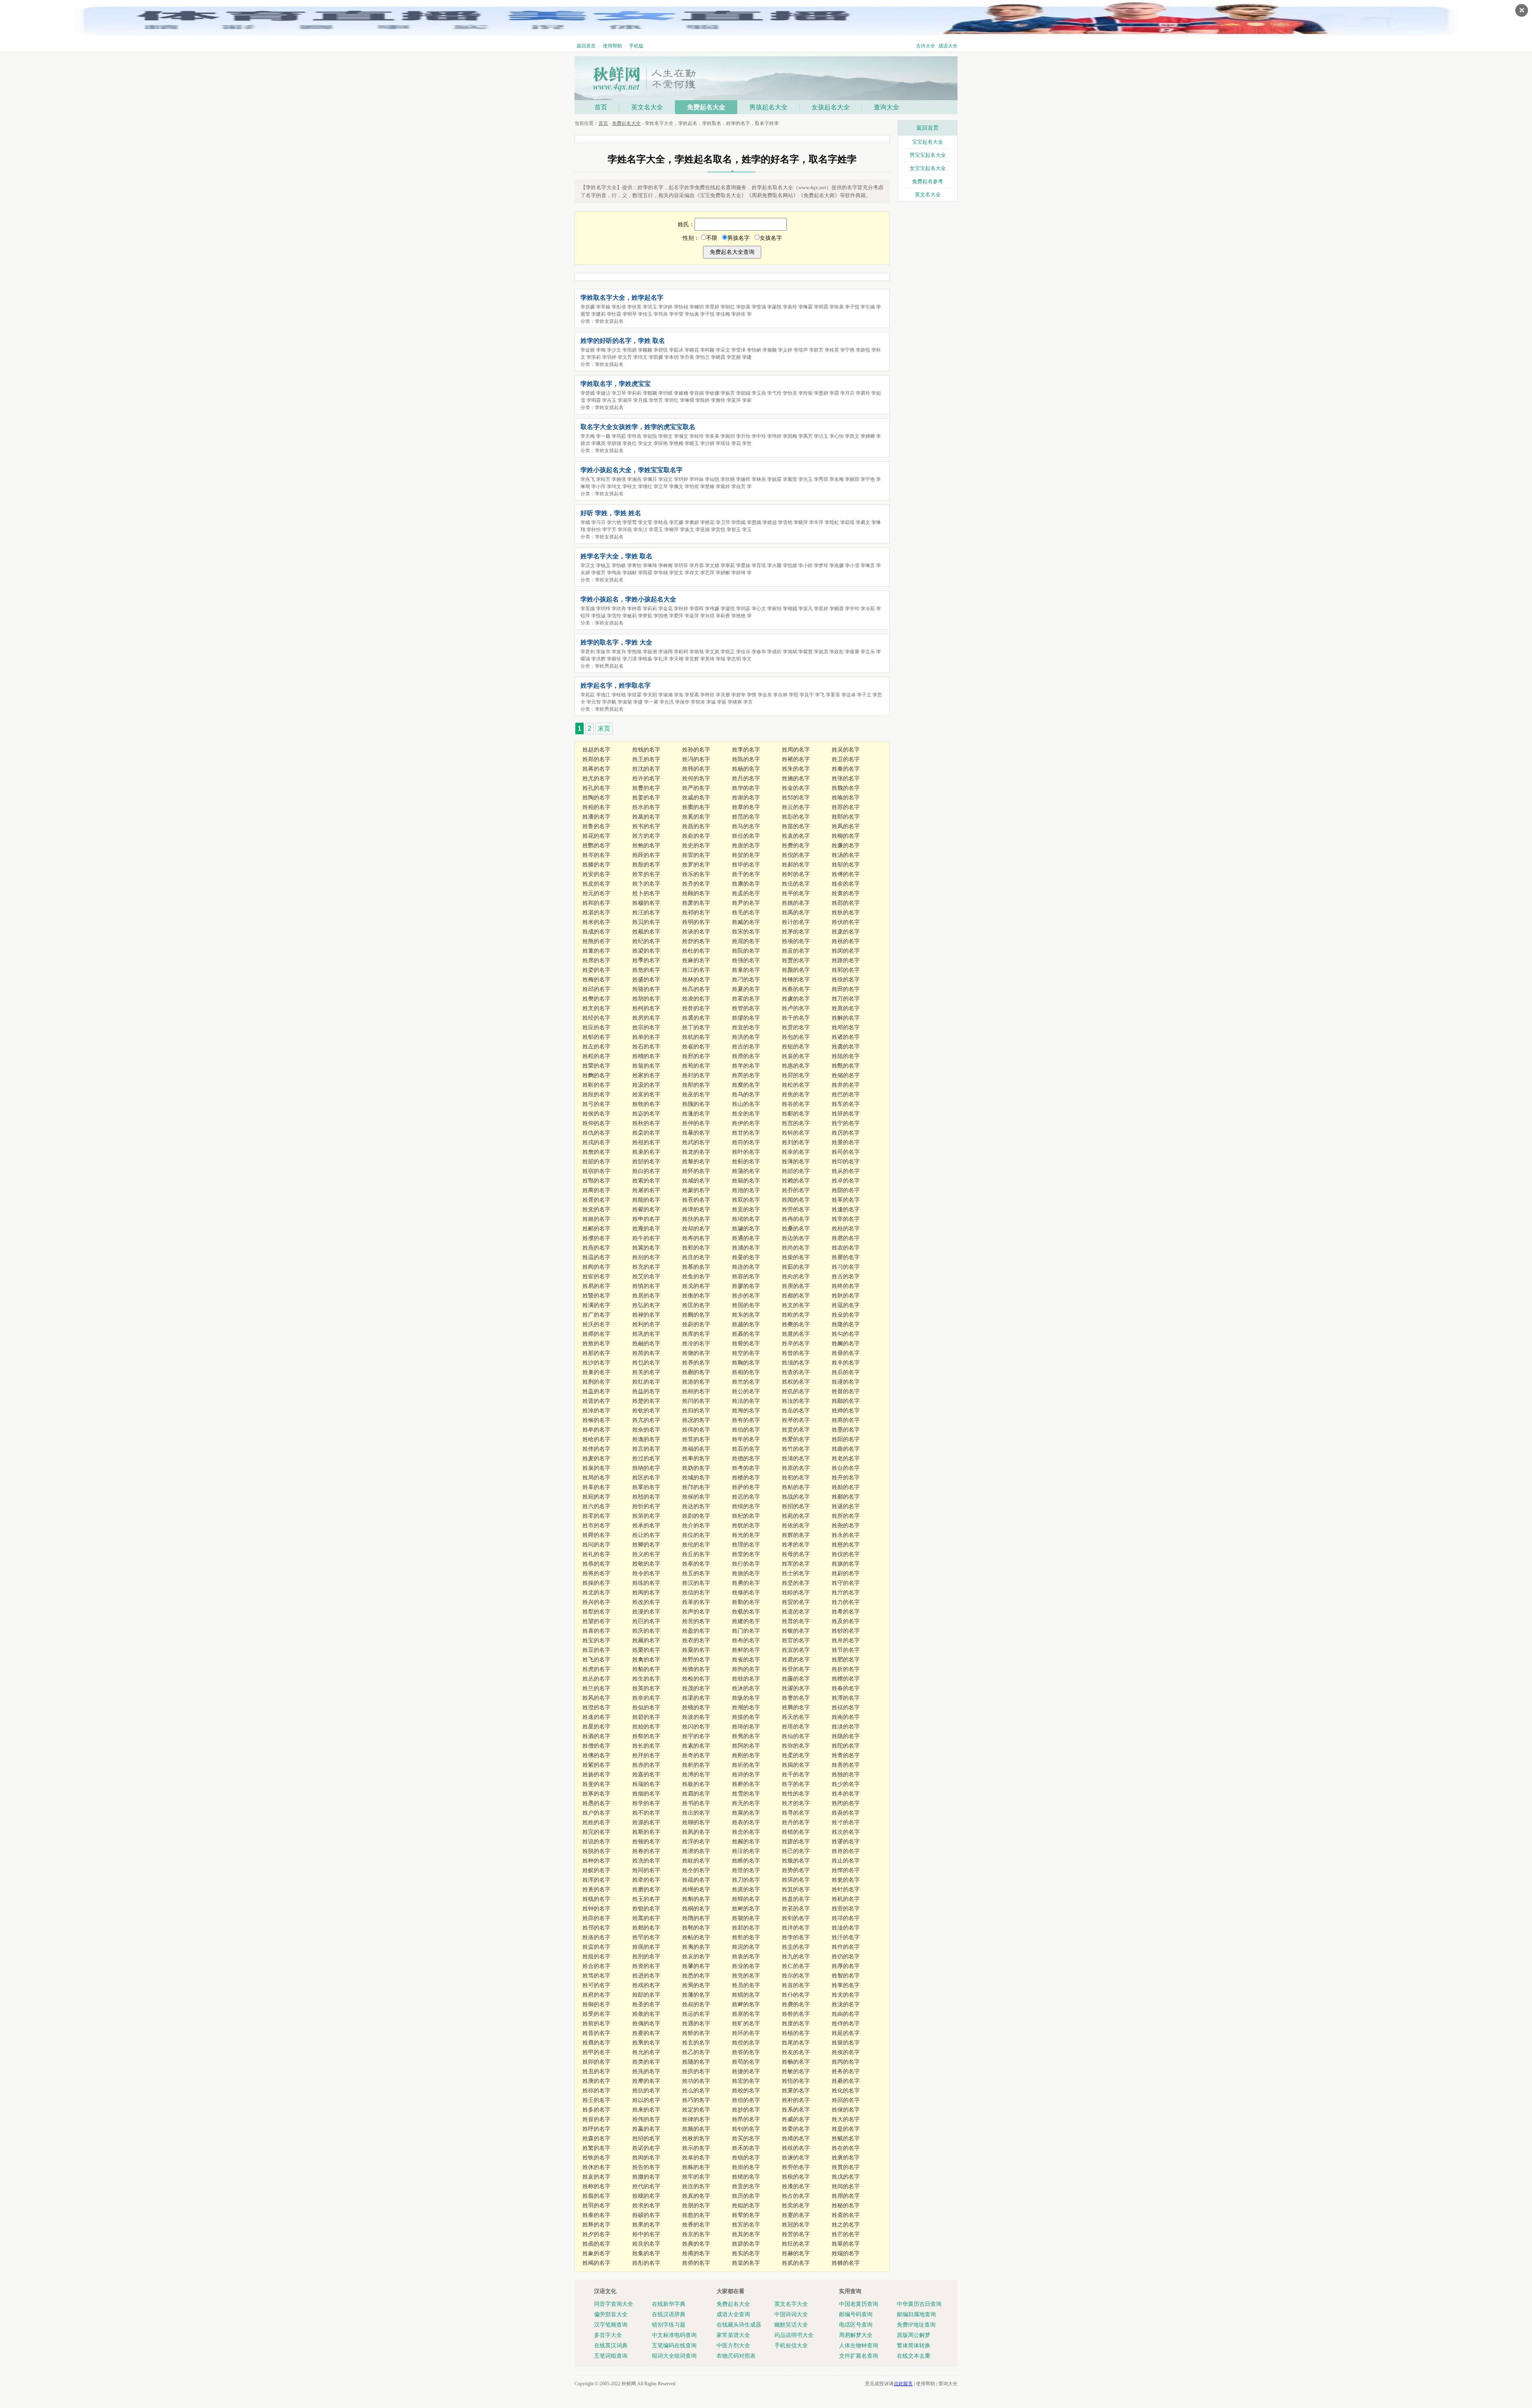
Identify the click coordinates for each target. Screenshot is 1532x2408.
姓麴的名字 (596, 1075)
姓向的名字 (796, 1276)
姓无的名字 (746, 1803)
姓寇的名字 (846, 1305)
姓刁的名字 (746, 980)
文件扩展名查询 (859, 2356)
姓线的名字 (596, 1899)
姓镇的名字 (746, 1995)
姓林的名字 (696, 980)
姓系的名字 (796, 2110)
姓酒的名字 (596, 1736)
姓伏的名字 (846, 922)
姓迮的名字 (696, 2186)
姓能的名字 (646, 1200)
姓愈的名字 (696, 2215)
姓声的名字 (696, 1612)
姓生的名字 (646, 1679)
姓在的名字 (846, 2148)
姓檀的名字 (846, 1679)
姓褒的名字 (846, 2158)
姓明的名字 (696, 922)
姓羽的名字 (596, 2205)
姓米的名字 (596, 922)
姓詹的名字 (596, 1152)
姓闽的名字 (646, 1592)
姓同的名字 (646, 1870)
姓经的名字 (596, 1018)
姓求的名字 (646, 2205)
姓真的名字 (696, 2196)
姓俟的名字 (846, 2052)
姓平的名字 (796, 893)
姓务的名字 (846, 2071)
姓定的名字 (696, 2110)
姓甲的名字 (596, 2052)
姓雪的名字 (746, 1794)
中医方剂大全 (733, 2346)
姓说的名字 (596, 1842)
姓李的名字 (746, 750)
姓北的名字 (596, 1592)
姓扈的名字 (846, 1238)
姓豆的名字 (596, 1650)
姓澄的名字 (596, 1707)
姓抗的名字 (646, 2091)
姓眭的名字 (696, 1861)
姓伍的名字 (796, 884)
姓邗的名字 (596, 1928)
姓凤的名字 (846, 826)
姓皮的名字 (596, 884)
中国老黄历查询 (859, 2304)
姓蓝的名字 (796, 951)
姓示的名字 (696, 2148)
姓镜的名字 (696, 1707)
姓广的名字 (596, 1315)
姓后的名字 (846, 1372)
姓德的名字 (746, 1458)
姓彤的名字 (646, 2263)
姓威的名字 (796, 2119)
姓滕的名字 (596, 865)
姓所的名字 (846, 1516)
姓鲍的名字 (646, 845)
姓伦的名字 (696, 1545)
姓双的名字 (746, 1200)
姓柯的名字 (646, 1008)
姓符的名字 (746, 1142)
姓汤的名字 (846, 855)
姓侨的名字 (696, 2263)
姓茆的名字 (596, 1918)
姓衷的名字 (746, 1956)
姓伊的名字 (746, 1123)
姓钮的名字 (796, 1047)
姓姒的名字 (746, 2205)
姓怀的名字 (696, 1171)
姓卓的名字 (846, 1181)
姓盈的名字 (696, 1631)
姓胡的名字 (646, 999)
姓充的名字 (646, 1267)
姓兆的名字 (646, 2071)
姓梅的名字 (596, 980)
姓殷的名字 (646, 865)
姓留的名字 (846, 2043)
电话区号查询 (856, 2325)
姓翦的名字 (596, 2196)
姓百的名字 (746, 1449)
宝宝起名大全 (928, 142)
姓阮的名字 (746, 951)
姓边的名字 (796, 1238)
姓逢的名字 (846, 1209)
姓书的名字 (696, 1803)
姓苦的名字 (796, 2234)
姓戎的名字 (596, 1142)
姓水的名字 (646, 807)
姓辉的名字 (796, 1535)
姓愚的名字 (596, 1803)
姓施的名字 (796, 778)
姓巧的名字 (696, 2100)
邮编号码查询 (856, 2314)
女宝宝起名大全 (928, 168)
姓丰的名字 (846, 1363)
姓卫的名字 (846, 759)
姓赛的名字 (646, 2033)
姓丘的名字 (696, 1554)
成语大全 (948, 46)
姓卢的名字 (796, 1008)
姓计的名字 (796, 922)
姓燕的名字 (596, 1248)
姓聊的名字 (696, 1822)
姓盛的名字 (646, 980)
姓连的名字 (746, 1267)
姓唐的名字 (746, 845)
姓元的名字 (596, 893)
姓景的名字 (846, 1142)
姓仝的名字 (696, 1870)
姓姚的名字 (796, 903)
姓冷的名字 (696, 1343)
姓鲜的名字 (746, 1650)
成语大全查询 (733, 2314)
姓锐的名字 (746, 2158)
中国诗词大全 (791, 2314)
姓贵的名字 (746, 2186)
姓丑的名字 (596, 2071)
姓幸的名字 (796, 1152)
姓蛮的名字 (596, 1947)
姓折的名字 (846, 1669)
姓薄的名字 (796, 1161)
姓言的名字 (646, 1449)
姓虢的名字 (746, 1918)
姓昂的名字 (746, 2119)
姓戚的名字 (696, 798)
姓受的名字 (596, 2014)
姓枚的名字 (696, 2138)
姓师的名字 (596, 1334)
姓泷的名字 (846, 2004)
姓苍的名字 (696, 1200)
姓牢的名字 (696, 2177)
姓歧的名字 (796, 2148)
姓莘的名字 (846, 1200)
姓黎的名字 (696, 1161)
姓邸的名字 (646, 1995)
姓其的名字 (746, 2234)
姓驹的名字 (746, 1669)
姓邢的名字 (696, 1056)
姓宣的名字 (746, 1027)
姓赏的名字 (796, 1430)
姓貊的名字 (646, 1669)
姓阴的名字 (846, 1190)
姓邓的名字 (846, 1027)
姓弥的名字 (796, 1746)
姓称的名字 (596, 2186)
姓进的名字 (646, 1976)
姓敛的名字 (646, 2014)
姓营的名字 (696, 1621)
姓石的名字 (646, 1047)
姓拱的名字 (696, 2071)
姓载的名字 (746, 1612)
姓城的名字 (696, 1478)
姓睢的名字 (746, 1861)
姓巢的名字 (596, 1372)
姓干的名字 (796, 1018)
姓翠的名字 (846, 2244)
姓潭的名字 (846, 1698)
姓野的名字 (696, 1660)
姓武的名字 (696, 1142)
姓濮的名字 (596, 1238)
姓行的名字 (746, 1564)
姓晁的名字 (796, 1334)
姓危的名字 (646, 970)
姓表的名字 (746, 1822)
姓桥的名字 (746, 1784)
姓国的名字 (746, 1305)
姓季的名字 (646, 960)
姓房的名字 (646, 1018)
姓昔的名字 (596, 2033)
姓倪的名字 (796, 855)
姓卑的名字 (696, 1458)
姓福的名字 (696, 1449)
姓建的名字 (746, 1621)
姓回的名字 (846, 2100)
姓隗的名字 (696, 1104)
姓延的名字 (846, 2033)
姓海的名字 (746, 1411)
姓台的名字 (846, 1468)
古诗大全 (926, 46)
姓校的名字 (746, 2091)
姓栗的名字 (646, 1650)
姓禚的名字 (846, 1707)
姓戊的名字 (846, 2177)
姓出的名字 (696, 1813)
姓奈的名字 (646, 1698)
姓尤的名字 (596, 778)
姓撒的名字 (646, 2177)
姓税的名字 (796, 2177)
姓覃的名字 (646, 1487)
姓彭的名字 (796, 817)
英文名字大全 (791, 2304)
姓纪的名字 (646, 941)
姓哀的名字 (696, 1956)
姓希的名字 (846, 1612)
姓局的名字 (596, 1478)
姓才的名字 (796, 1803)
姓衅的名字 (746, 2004)
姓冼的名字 (646, 1861)
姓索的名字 (646, 1181)
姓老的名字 (846, 1458)
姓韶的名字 (596, 1161)
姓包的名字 (796, 1037)
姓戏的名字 (646, 1985)
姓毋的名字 (846, 1353)
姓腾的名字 (796, 1707)
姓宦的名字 (596, 1276)
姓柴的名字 (796, 1257)
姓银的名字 (796, 1631)
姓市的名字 (596, 1525)
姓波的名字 (696, 1717)
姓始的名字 (646, 1727)
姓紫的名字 (596, 1765)
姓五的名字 (696, 1573)
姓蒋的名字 (596, 769)
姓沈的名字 (646, 769)
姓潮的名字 (746, 1707)
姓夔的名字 (796, 1324)
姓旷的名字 (746, 2023)
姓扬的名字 (596, 1774)
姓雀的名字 (746, 1660)
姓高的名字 (696, 989)
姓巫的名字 (696, 1094)
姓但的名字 (746, 2100)
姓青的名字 (846, 1755)
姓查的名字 (796, 1372)
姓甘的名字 (746, 1133)
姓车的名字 (846, 1104)
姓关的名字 (646, 1372)
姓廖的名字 (746, 1286)
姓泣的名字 (746, 1851)
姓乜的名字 (646, 1363)
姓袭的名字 (796, 2004)
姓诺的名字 (646, 2148)
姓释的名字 (596, 2225)
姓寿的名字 (696, 1238)
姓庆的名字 (646, 1631)
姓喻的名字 (846, 798)
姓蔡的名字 (796, 989)
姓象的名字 (596, 2253)
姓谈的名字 (696, 932)
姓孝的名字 (796, 1545)
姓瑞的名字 (646, 1784)
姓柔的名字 (796, 1755)
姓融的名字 (646, 1343)
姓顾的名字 (696, 893)
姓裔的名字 (596, 2043)
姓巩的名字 (646, 1334)
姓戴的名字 (646, 932)
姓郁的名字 (596, 1037)
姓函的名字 (596, 2244)
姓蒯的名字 (696, 1372)
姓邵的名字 (846, 903)
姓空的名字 (746, 1353)
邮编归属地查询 (916, 2314)
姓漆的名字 (796, 2186)
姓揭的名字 (796, 1765)
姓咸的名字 (696, 1181)
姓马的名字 (746, 826)
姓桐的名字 (696, 1909)
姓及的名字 (846, 1621)
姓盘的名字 (796, 1899)
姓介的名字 (696, 1525)
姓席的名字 (596, 960)
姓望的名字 (596, 1621)
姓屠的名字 (646, 1190)
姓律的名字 (696, 2119)
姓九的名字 (796, 1956)
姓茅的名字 (796, 932)
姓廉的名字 (846, 845)
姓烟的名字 (646, 1794)
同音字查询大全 (614, 2304)
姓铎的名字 (746, 1899)
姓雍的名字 (646, 1229)
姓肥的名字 (846, 1660)
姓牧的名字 (646, 1104)
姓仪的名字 (846, 1554)
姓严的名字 (696, 788)
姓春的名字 (846, 1688)
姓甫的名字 (696, 2253)
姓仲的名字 (696, 1123)
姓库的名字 (696, 1334)
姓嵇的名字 (646, 1497)
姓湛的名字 (596, 912)
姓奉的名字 (696, 1564)
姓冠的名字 (796, 2225)
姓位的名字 (696, 1535)
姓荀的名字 (696, 1066)
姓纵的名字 (746, 1698)
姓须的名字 (796, 1363)
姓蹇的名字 (796, 2215)
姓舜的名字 (596, 1535)
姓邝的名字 (696, 1487)
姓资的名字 (646, 1966)
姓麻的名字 (696, 960)
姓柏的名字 (596, 807)
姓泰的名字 (596, 2215)
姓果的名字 (646, 2225)
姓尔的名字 (796, 1976)
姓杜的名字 (696, 951)
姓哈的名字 (596, 1439)
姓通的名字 (746, 1238)
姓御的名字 (596, 2004)
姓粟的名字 (696, 1650)
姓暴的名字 (696, 1133)
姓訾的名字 (746, 1343)
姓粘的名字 (796, 1487)
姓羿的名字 (796, 1075)
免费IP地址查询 (916, 2325)
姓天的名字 (796, 1717)
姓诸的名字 (846, 1037)
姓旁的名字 (796, 2167)
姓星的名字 (596, 1727)
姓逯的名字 (846, 1382)
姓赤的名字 (646, 1765)
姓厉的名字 (846, 1133)
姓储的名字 (846, 1075)
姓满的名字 (596, 1305)
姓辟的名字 (746, 2244)
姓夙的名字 (696, 1832)
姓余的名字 (846, 884)
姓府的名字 (596, 1995)
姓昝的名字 (696, 1008)
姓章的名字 (746, 807)
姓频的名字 (696, 2129)
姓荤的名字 (746, 2215)
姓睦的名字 (796, 1592)
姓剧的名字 (696, 1516)
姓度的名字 (796, 2023)
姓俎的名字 (596, 1956)
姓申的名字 (646, 1219)
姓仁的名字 (796, 1966)
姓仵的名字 (846, 1947)
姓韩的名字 (696, 769)
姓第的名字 (646, 1516)
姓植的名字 (796, 2033)
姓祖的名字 (646, 1142)
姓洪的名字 (746, 1037)
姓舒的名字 (696, 941)
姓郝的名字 (796, 865)
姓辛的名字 (796, 1343)
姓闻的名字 (796, 1200)
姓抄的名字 (746, 2110)
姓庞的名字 (846, 932)
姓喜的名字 (596, 1631)
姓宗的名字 (646, 1027)
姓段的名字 (596, 1094)
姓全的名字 (746, 1114)
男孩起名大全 (768, 107)
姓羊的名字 (746, 1066)
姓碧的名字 (646, 1717)
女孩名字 (771, 238)
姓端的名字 (846, 2253)
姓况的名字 (696, 1420)
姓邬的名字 (846, 865)
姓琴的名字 (796, 1420)
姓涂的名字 (596, 1411)
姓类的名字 (646, 2062)
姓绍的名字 (646, 2138)
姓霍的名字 (746, 999)
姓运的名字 (696, 2014)
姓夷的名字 (696, 1947)
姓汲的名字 (646, 1085)
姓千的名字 (796, 1774)
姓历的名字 (746, 2196)
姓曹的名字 (646, 788)
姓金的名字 (796, 788)
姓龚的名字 (846, 1047)
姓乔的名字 (796, 1190)
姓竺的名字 (746, 1382)
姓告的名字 (646, 2167)
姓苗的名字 (796, 826)
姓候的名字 (696, 1497)
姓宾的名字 (746, 2225)
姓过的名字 (646, 1458)
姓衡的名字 (696, 1296)
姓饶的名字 (696, 1353)
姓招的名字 (796, 1506)
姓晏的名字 (746, 1257)
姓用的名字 (846, 2196)
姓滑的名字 (746, 1056)
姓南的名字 (846, 1717)
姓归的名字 (696, 1411)
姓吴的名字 (846, 750)
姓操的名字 (596, 1583)
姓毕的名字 (746, 865)
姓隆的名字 (846, 1324)
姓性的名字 (796, 1794)
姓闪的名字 (696, 1727)
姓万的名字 (846, 999)
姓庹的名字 (746, 1889)
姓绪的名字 (746, 2177)
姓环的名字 (746, 2033)
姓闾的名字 (846, 2186)
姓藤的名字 (796, 1679)
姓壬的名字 (596, 2100)
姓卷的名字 (646, 1851)
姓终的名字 (846, 1286)
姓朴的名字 (796, 2100)
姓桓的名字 (696, 1391)
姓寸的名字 (846, 1822)
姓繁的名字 (596, 2148)
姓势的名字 (796, 1870)
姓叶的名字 (746, 1152)
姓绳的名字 (696, 1889)
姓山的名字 (746, 1104)
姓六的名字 (596, 1506)
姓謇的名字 (796, 1698)
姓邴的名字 (696, 1085)
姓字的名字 (796, 1784)
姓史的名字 (696, 845)
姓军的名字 (796, 1564)
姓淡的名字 (846, 1727)
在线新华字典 (669, 2304)
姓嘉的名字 (646, 1774)
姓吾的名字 (846, 1813)
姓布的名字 (746, 1640)
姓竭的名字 (596, 2263)
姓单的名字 (646, 1037)
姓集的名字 (646, 2253)
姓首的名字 (796, 1985)
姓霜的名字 (696, 1794)
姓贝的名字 (646, 922)
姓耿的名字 (846, 1296)
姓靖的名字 (796, 2138)
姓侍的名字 (846, 2023)
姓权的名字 (796, 1382)
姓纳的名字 (646, 1468)
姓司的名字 (846, 1152)
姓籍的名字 (746, 1181)
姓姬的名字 (596, 1219)
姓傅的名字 (846, 874)
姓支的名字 (596, 1008)
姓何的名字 (696, 778)
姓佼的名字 (746, 2043)
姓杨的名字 (746, 769)
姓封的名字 (696, 1075)
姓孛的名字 (796, 1937)
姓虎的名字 (596, 1669)
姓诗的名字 (746, 1774)
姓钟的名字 (596, 1909)
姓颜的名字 (796, 970)
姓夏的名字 (746, 989)
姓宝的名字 (596, 1640)
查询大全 (886, 107)
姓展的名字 (746, 1813)
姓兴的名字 (596, 1602)
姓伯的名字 (746, 1430)
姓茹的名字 (796, 1267)
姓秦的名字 (846, 769)
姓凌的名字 (696, 999)
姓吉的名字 (746, 1047)
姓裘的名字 (696, 1018)
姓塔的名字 (796, 1727)
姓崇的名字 (746, 2167)
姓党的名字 (596, 1209)
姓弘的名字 (646, 1305)
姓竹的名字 (796, 1449)
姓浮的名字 (696, 1842)
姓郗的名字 (796, 1114)
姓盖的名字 (596, 1391)
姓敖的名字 (596, 1343)
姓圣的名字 (646, 2004)
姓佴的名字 (696, 1430)
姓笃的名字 (596, 1976)
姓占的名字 (796, 2196)
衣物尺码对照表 (736, 2356)
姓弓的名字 (596, 1104)
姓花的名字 (596, 836)
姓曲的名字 (846, 1449)
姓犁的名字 (596, 1612)
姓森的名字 (596, 2138)
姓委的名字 (796, 2129)
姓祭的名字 (646, 1736)
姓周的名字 (796, 750)
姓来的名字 (646, 2110)
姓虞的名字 (796, 999)
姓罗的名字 (696, 865)
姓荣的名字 (596, 1066)
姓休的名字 (596, 2167)
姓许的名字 (646, 778)
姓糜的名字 (746, 1085)
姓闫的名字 (696, 1401)
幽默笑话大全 (791, 2325)
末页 (604, 729)
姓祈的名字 (746, 1765)
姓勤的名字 (746, 1602)
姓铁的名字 (596, 2158)
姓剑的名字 (796, 1918)
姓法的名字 (746, 1401)
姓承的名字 (646, 1525)
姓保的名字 (846, 2110)
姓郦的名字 (596, 1229)
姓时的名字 (796, 874)
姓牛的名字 (646, 1238)
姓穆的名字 (646, 903)
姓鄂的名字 (596, 1181)
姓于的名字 (746, 874)
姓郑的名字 (596, 759)
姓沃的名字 (596, 1324)
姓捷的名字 (746, 2071)
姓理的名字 (746, 1545)
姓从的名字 (846, 1171)
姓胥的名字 (596, 1200)
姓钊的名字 (746, 2129)
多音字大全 (608, 2335)
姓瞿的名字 (846, 1257)
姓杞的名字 (746, 1516)
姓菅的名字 (846, 1909)
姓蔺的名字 (596, 1190)
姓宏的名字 (746, 2081)
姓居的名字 (646, 1296)
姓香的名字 (696, 2225)
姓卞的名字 (646, 884)
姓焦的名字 (796, 1094)
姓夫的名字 (846, 1995)
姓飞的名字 (596, 1660)
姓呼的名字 (596, 2129)
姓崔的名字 (696, 1047)
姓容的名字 (746, 1276)
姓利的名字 (646, 1324)
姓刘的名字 (796, 1142)
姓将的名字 (596, 1573)
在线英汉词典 (611, 2346)
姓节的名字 (846, 1650)
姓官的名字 (796, 1640)
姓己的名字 (796, 1851)
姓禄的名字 (646, 1315)
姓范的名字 (746, 817)
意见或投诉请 (889, 2384)
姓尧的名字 (846, 1525)
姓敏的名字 (796, 2071)
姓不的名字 (646, 1813)
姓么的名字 (696, 2091)
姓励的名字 (846, 1487)
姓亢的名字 (646, 1420)
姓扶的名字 (696, 1219)
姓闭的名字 (846, 1803)
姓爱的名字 (796, 1439)
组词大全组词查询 (674, 2356)
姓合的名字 (596, 1966)
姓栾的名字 (646, 1133)
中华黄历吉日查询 (919, 2304)
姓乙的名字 (696, 2052)
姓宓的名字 (646, 1114)
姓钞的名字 (846, 1631)
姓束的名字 (646, 1152)
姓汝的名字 (796, 1401)
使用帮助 (612, 46)
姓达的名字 (696, 1506)
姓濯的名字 (796, 1688)
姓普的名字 (796, 1621)
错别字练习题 (669, 2325)
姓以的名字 (646, 2100)
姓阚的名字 (846, 1343)
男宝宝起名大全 (928, 155)
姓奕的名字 (796, 2205)
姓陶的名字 (596, 798)
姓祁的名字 (696, 912)
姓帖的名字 (696, 1937)
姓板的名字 (696, 1784)
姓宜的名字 (796, 1650)
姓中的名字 (646, 2234)
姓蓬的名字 (696, 1114)
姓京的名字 (696, 2234)
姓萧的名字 (696, 903)
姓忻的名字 (646, 1506)
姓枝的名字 (746, 1679)
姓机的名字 (846, 1899)
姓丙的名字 (846, 2062)
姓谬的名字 (846, 1842)
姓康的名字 (746, 884)
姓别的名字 (646, 1257)
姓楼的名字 (746, 1478)
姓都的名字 (796, 1296)
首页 (601, 107)
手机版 (636, 46)
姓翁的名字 (646, 1066)
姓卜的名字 (646, 893)
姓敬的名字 (646, 1564)
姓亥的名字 (596, 2177)
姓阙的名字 (696, 1315)
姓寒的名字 (596, 1794)
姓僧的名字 (596, 1746)
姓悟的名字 (796, 2081)
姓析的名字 (696, 1765)
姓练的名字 (646, 1583)
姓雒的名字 (846, 2263)
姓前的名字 (596, 2023)
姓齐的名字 (696, 884)
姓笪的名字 (696, 1439)
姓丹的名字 (796, 1822)
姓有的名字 (746, 1420)
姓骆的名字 (646, 989)
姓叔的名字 (696, 2004)
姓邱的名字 (596, 989)
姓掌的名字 (846, 1985)
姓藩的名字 (696, 1995)
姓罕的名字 (646, 1937)
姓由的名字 (846, 2014)
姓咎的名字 (796, 2014)
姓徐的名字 (846, 980)
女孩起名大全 (831, 107)
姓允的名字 (646, 2052)
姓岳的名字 (796, 1411)
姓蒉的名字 (596, 1889)
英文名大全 (647, 107)
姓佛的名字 (596, 1755)
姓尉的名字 (846, 1573)
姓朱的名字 (796, 769)
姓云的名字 (796, 807)
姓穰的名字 (646, 2196)
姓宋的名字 (746, 932)
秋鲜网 (629, 2384)
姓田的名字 (846, 989)
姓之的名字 (846, 2225)
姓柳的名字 (846, 836)
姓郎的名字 (846, 817)
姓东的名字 (746, 1315)
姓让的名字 (646, 1535)
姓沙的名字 (596, 1363)
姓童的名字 (746, 970)
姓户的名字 (596, 1813)
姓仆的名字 (796, 1995)
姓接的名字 (746, 1717)
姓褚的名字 (796, 759)
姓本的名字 (846, 1794)
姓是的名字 (846, 2129)
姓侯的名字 (596, 1114)
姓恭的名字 (596, 1564)
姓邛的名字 (846, 1918)
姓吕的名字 (746, 778)
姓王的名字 (646, 759)
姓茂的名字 (696, 1688)
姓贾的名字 (796, 960)
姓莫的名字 (846, 1008)
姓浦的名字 (746, 1248)
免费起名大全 (706, 107)
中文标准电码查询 (674, 2335)
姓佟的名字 (596, 1449)
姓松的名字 (796, 1085)
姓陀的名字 (846, 1746)
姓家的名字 (646, 1075)
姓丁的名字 (696, 1027)
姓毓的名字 (846, 2138)
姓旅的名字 (746, 1573)
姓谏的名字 (796, 2158)
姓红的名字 (646, 1382)
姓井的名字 (846, 1085)
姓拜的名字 (646, 1755)
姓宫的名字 (796, 1123)
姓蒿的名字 (646, 1918)
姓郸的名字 (696, 1928)
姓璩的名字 (746, 1229)
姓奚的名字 (696, 817)
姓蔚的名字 (696, 1324)
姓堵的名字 (746, 1219)
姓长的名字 (646, 1746)
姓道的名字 (796, 1612)
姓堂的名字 (746, 1554)
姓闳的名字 (646, 2158)
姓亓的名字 (846, 1592)
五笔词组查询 (611, 2356)
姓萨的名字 (746, 1487)
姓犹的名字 (746, 1525)
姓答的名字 (746, 2052)
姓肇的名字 (696, 1966)
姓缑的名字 (596, 1420)
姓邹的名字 (796, 798)
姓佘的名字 (646, 1430)
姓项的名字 (796, 941)
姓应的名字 (596, 1027)
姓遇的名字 (696, 2023)
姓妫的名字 (696, 1468)
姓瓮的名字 (846, 1880)
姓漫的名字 (646, 1612)
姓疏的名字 (696, 1880)
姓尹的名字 (746, 903)
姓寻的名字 (796, 1813)
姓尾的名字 (796, 2043)
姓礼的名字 (596, 1554)
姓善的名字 (846, 1765)
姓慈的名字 (846, 1545)
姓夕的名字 (596, 2234)
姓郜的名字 (646, 1161)
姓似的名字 (646, 1707)
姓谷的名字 (796, 1104)
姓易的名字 (596, 1286)
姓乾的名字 (746, 1937)
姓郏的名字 (696, 1248)
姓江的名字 (696, 970)
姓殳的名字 (846, 1315)
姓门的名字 (746, 1631)
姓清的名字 (796, 1458)
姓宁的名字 (846, 1123)
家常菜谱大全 (733, 2335)
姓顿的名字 (646, 1842)
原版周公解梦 (914, 2335)
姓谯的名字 (646, 1439)
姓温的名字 (596, 1257)
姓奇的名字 (696, 1755)
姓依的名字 (796, 1525)
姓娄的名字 (596, 970)
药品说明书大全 (794, 2335)
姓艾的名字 (646, 1276)
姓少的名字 (846, 1784)
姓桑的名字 (796, 1229)
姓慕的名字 (696, 1267)
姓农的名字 (846, 1248)
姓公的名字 (746, 1391)
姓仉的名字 (796, 1391)
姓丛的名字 (596, 1679)
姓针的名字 (846, 1889)
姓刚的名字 (746, 1755)
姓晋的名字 (596, 1401)
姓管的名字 (746, 1008)
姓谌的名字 (846, 1506)
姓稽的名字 (646, 1056)
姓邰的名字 (796, 1171)
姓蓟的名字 (746, 1161)
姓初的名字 (796, 1478)
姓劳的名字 (796, 1209)
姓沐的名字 (746, 1688)
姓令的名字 (646, 1573)
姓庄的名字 (696, 1257)
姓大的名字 (846, 2119)
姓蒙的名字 (696, 1190)
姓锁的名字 (646, 1909)
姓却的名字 (696, 1229)
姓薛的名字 (646, 855)
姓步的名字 (746, 1296)
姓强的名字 (746, 960)
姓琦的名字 (746, 1727)
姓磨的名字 (646, 1889)
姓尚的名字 (796, 1248)
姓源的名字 (646, 1822)
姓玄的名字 (696, 2043)
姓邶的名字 (746, 1928)
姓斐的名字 (596, 1784)
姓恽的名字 (846, 1870)
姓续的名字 (746, 1506)
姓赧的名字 (746, 1842)
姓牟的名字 (596, 1430)
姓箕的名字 (796, 1889)
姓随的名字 (696, 2062)
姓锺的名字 (796, 980)
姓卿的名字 (646, 1545)
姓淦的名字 (846, 1928)
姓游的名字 (696, 1382)
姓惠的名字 (796, 1066)
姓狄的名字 (846, 912)
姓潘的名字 (596, 817)
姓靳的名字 (596, 1085)
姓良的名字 (646, 2244)
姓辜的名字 (596, 1487)
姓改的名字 (646, 1602)
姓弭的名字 (796, 1880)
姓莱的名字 (796, 2091)
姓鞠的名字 (746, 1363)
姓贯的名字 (846, 2167)
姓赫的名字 (796, 2253)
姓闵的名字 (846, 951)
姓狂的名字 (796, 2244)
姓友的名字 (796, 2052)
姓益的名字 (646, 1391)
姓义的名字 (646, 1554)
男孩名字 (738, 238)
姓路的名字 (846, 960)
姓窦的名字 (696, 807)
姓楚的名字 (646, 1401)
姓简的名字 (646, 1353)
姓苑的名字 (796, 1516)
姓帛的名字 (846, 1640)
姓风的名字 (596, 1698)
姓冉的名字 (796, 1219)
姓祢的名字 (596, 2091)
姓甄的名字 (846, 1066)
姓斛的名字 (696, 1899)
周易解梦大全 (856, 2335)
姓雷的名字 (696, 855)
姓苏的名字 (846, 807)
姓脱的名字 (596, 1851)
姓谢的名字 (746, 798)
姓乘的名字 (646, 2043)
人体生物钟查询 (859, 2346)
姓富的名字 (646, 1094)
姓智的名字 (846, 1976)
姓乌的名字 (746, 1094)
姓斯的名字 (646, 1832)
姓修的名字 (746, 1592)
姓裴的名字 (796, 1056)
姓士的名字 (796, 1573)
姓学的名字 (646, 1803)
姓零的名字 (596, 1516)
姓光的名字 (746, 1535)
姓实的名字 (746, 2253)
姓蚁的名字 (596, 1870)
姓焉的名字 (696, 1985)
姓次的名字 (846, 1832)
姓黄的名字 (846, 893)
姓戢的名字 (796, 1861)
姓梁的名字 (646, 951)
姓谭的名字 (696, 1209)
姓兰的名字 (596, 1688)
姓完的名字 (596, 1832)
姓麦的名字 (596, 1458)
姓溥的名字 (696, 1774)
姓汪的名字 (646, 912)
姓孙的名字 (696, 750)
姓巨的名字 (646, 1621)
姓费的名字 (796, 845)
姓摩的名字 (646, 2081)
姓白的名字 (646, 1171)
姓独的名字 (846, 1774)
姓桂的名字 (846, 1229)
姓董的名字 (596, 951)
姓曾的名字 (796, 1353)
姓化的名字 (846, 2091)
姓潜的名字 (696, 1851)
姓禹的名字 (796, 912)
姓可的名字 (596, 1985)
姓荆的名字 (596, 1382)
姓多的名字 (596, 2110)
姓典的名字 (696, 2244)
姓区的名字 (646, 1478)
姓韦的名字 (646, 826)
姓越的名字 (746, 1324)
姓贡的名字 (746, 1209)
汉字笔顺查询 (611, 2325)
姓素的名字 (696, 1746)
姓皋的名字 (696, 2158)
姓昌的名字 (696, 826)
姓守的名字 (846, 1583)
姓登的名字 (796, 1669)
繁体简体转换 (914, 2346)
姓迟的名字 (746, 1497)
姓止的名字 (846, 1861)
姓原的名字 (796, 1468)
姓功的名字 (696, 2081)
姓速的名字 (596, 1717)
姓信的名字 (696, 1592)
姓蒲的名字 (746, 1171)
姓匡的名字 (696, 1305)
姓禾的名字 (746, 2148)
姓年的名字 (746, 1439)
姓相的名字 (746, 1372)
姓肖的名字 (846, 1851)
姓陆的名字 (846, 1056)
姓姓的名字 (596, 1822)
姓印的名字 (846, 1161)
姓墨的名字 (846, 1430)
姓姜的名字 (646, 798)
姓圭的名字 (796, 1947)
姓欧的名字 (796, 1315)
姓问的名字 (596, 1545)
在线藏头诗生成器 (739, 2325)
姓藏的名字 (646, 1640)
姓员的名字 (746, 1985)
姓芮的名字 (746, 1075)
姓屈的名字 (746, 941)
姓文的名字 (796, 1305)
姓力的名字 (846, 1602)
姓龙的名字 (696, 1152)
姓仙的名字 (796, 1736)
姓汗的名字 (846, 1937)
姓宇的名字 (696, 1736)
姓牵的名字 (646, 1880)
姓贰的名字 (796, 2263)
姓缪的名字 (746, 1018)
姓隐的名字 (846, 1736)
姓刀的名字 (746, 1880)
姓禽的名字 (646, 1660)
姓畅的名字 (796, 2062)
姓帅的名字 (846, 1411)
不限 (712, 238)
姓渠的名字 (696, 1698)
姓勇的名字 (746, 1583)
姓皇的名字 (746, 2263)
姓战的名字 (796, 1497)
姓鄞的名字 (846, 1497)
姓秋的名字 (646, 1123)
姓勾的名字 (846, 1334)
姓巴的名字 (846, 1094)
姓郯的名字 (646, 1928)
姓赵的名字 (596, 750)
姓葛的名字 (646, 817)
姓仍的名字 (846, 1956)
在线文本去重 (914, 2356)
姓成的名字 (596, 932)
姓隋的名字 (696, 1918)
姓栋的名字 (696, 2167)
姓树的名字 (746, 1909)
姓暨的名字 (596, 1296)
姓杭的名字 (696, 1037)
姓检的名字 (696, 1679)
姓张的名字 (846, 778)
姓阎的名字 (596, 1267)
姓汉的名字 (696, 1583)
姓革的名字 (696, 1602)
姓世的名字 (746, 1870)
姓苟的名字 (746, 2062)
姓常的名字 (646, 874)
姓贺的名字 (746, 855)
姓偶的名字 (646, 2023)
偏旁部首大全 (611, 2314)
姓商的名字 (846, 1420)
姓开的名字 (846, 1478)
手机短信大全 (791, 2346)
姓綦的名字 (846, 2081)
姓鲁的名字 (596, 826)
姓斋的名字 (846, 2215)
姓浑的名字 (596, 1880)
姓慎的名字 (646, 1286)
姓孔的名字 (596, 788)
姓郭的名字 (846, 970)
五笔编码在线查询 (674, 2346)
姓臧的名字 (746, 922)
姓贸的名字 (796, 1602)
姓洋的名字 (796, 1928)
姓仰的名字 (596, 1123)
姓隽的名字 (746, 1736)
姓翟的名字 (646, 1209)
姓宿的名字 (596, 1171)
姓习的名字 (846, 1267)
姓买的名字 (746, 2138)
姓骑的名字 (696, 1669)
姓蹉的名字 (796, 1842)
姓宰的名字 (846, 1219)
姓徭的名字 (646, 1947)
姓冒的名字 (596, 2119)
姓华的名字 (746, 788)
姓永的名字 (846, 1535)
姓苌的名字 (796, 1909)
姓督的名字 (846, 1391)
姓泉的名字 (596, 1468)
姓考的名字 (746, 1468)
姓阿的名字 (746, 1746)
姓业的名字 (746, 1966)
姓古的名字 (846, 1276)
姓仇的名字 (596, 1133)
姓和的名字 (596, 903)
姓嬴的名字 (646, 2129)
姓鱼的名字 (696, 1276)
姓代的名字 (646, 2186)
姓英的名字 (646, 1688)
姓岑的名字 (596, 855)
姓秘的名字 (846, 2205)
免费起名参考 (928, 181)
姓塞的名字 (746, 2014)
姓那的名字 (596, 1353)
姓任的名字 (746, 836)
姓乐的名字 (696, 874)
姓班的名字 (846, 1114)
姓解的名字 (846, 1018)
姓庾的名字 (796, 1286)
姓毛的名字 (746, 912)
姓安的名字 (596, 874)
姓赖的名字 (796, 1181)
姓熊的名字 (596, 941)
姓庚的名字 (596, 2081)
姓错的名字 (796, 1832)
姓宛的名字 (596, 1497)
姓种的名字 (596, 1861)
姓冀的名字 (646, 1248)
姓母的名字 (796, 1554)
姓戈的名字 (696, 1286)
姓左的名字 (596, 1047)
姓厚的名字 (846, 1966)
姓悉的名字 (696, 1976)
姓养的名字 (696, 1363)
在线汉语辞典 (669, 2314)
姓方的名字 (646, 836)
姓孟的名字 (746, 893)
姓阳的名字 (846, 1439)
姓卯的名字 (596, 2062)
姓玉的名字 (646, 1899)
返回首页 (586, 46)
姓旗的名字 (846, 1564)
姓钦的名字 (646, 1411)
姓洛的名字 (596, 1937)
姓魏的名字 (846, 788)
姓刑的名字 (646, 1956)
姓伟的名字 (646, 2119)
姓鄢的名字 (846, 1401)
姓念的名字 (746, 1832)
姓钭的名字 (796, 1133)
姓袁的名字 (796, 836)
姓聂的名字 (746, 1334)
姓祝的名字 (846, 941)
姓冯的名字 (696, 759)
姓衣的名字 (696, 1640)
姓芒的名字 (846, 2234)
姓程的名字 (596, 1056)
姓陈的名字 (746, 759)
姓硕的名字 (646, 2215)
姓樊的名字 (596, 999)
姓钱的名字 (646, 750)
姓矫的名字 (696, 2033)
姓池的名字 (746, 1190)
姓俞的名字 (696, 836)
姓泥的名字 (746, 1947)
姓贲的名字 (796, 1027)
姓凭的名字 (746, 1976)
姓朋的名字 (696, 2205)
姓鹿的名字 (796, 1660)
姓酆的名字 (596, 845)
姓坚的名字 (796, 1583)
